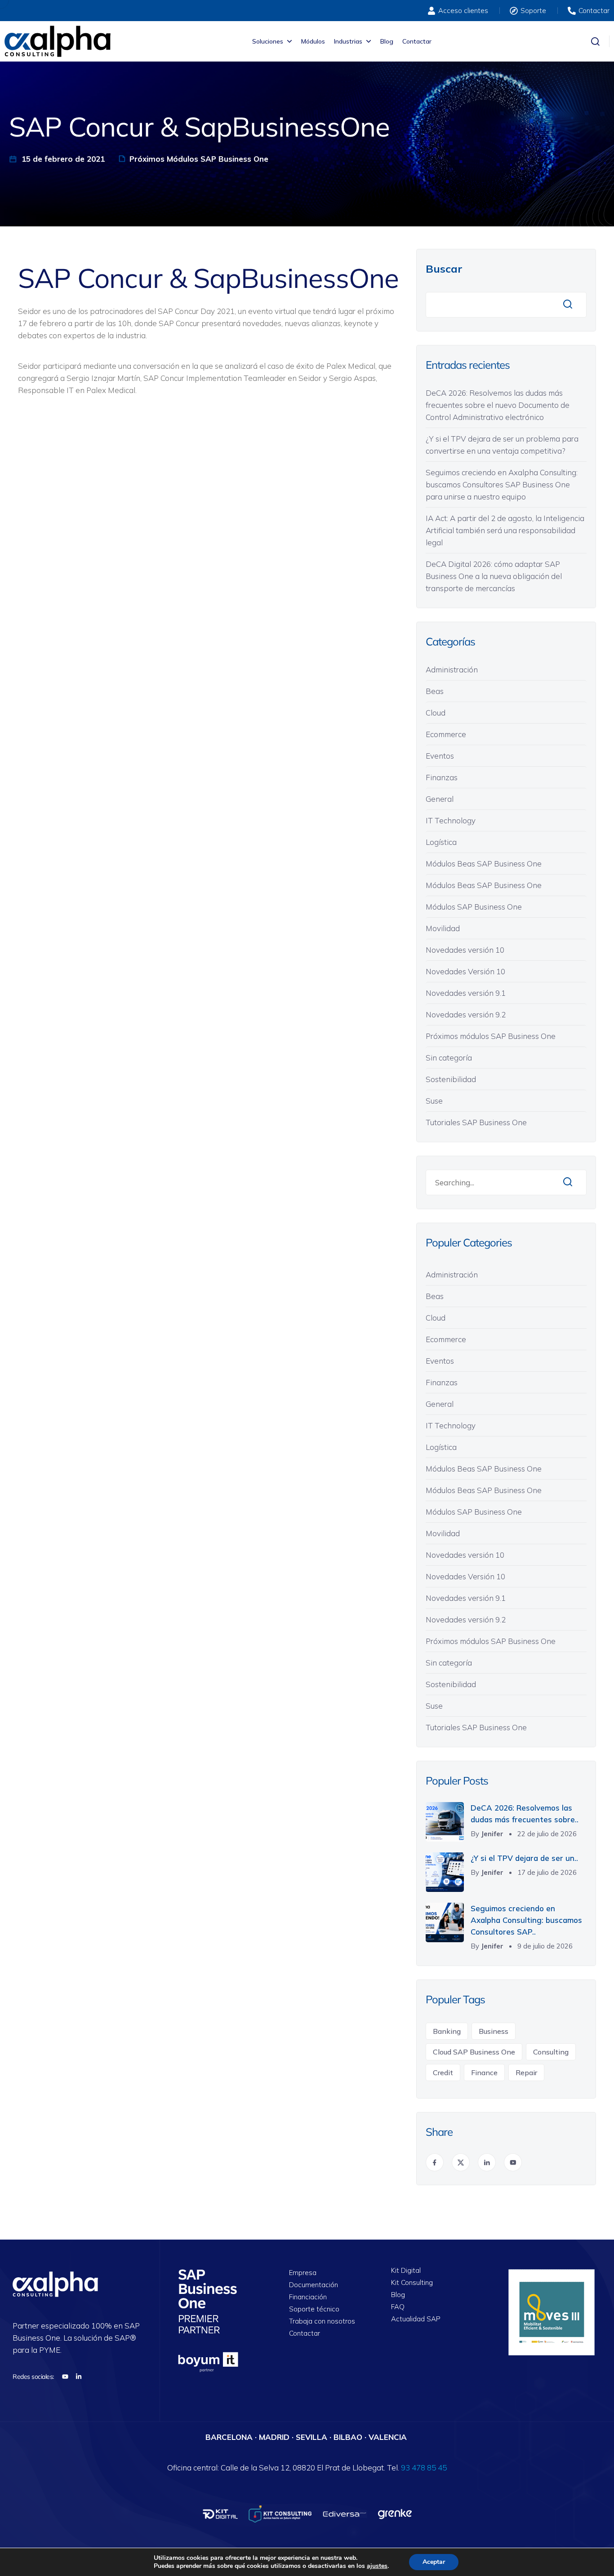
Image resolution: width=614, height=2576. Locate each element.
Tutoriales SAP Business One (476, 1122)
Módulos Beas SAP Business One (484, 864)
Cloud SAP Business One (474, 2052)
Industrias (348, 41)
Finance (484, 2072)
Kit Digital (406, 2271)
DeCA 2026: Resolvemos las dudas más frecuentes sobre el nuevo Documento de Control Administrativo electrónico (498, 405)
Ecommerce (446, 734)
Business (494, 2031)
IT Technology (451, 820)
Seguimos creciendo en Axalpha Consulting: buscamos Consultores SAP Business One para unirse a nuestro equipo (502, 484)
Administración (452, 669)
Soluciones (268, 41)
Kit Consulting (412, 2283)
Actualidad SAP (416, 2319)
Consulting (551, 2052)
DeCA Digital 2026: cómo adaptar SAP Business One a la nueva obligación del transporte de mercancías (494, 576)
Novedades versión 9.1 (466, 993)
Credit (443, 2072)
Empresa (303, 2273)
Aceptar (434, 2562)
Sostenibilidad (451, 1079)
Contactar (417, 41)
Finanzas (442, 777)
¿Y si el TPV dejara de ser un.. (524, 1858)
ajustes (377, 2566)
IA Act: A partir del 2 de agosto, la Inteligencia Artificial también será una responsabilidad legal (505, 530)
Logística (441, 842)
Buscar (444, 269)
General (440, 799)
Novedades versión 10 (465, 950)
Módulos (313, 41)
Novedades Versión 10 (465, 971)
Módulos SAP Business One (474, 907)
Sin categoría (449, 1058)
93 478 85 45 (424, 2468)
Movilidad (443, 928)
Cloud (436, 713)
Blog (387, 41)
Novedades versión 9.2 (466, 1014)
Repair (526, 2072)
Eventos (440, 756)
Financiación (308, 2297)
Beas (435, 691)
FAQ (398, 2307)
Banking (447, 2031)
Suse (434, 1101)
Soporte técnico (314, 2309)
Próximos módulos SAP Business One (199, 159)
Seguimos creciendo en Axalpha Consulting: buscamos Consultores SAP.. (526, 1920)
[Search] (568, 1182)
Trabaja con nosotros (322, 2322)
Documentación (314, 2285)
